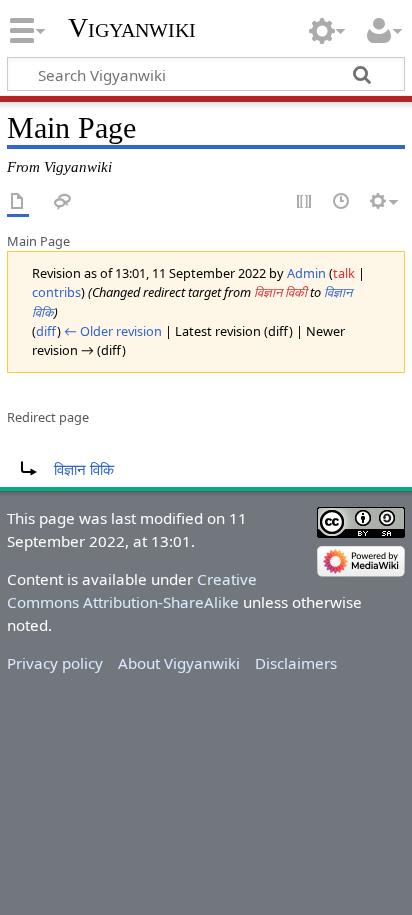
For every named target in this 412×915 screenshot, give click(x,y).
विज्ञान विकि (84, 469)
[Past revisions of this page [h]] (342, 202)
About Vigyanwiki (179, 663)
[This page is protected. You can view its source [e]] (305, 202)
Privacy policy (55, 663)
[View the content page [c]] (18, 202)
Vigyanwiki (132, 27)
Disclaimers (296, 663)
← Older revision (113, 331)
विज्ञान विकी (280, 292)
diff (46, 331)
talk (344, 273)
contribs (56, 292)
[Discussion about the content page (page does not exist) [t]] (63, 202)
